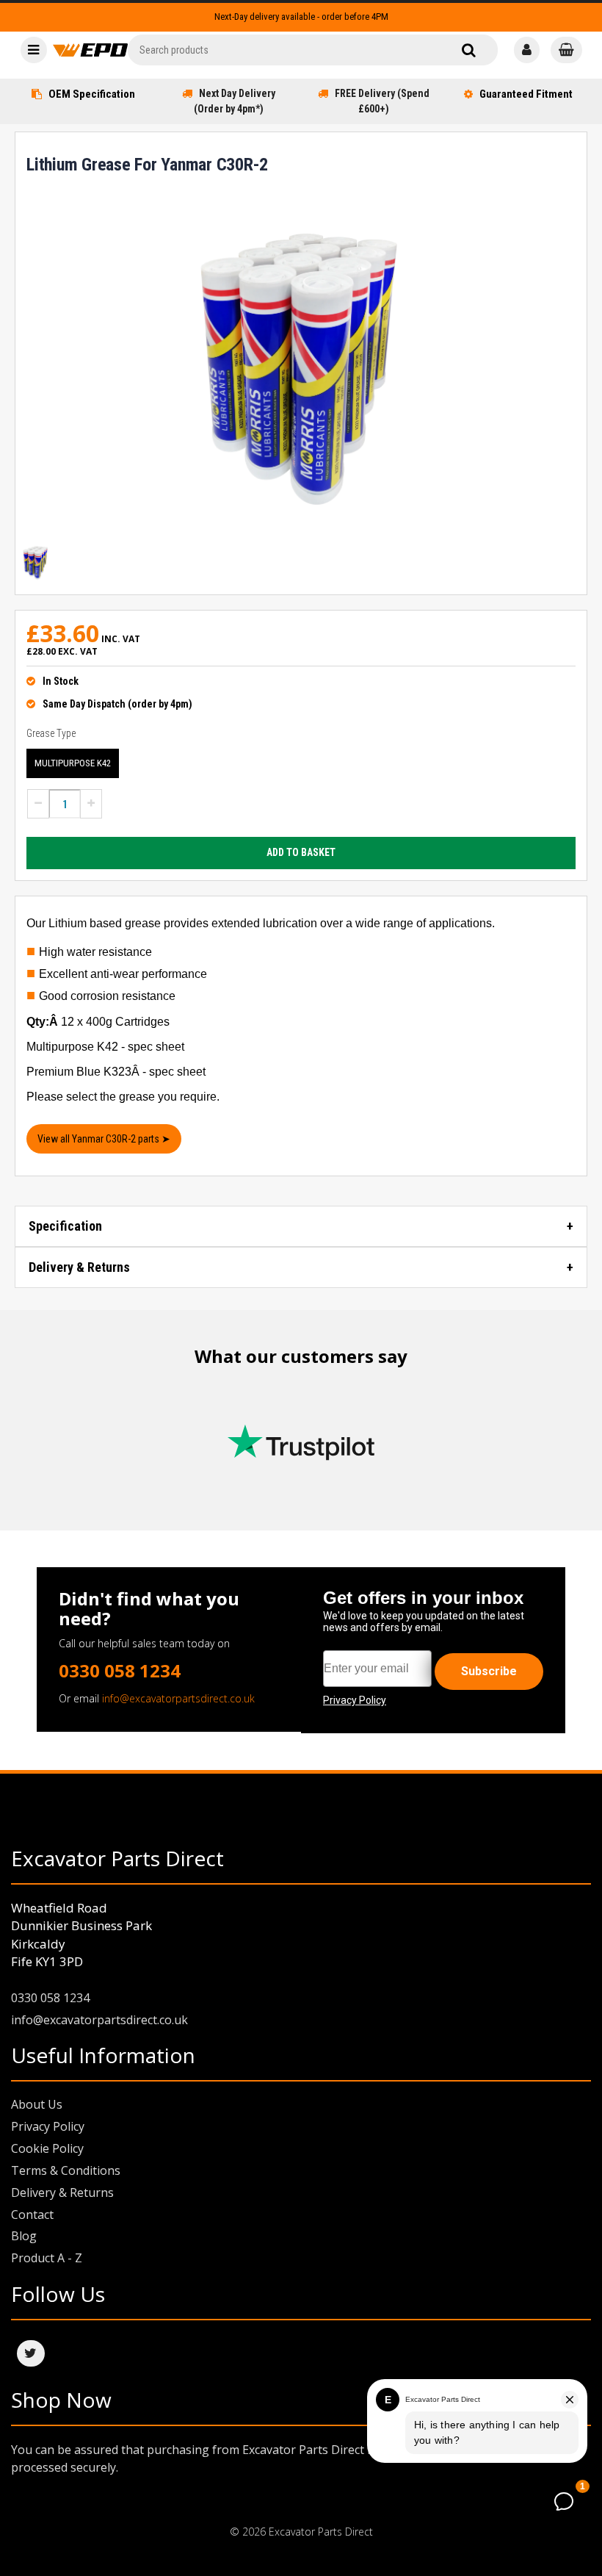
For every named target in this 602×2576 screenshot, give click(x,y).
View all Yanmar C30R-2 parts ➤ (104, 1139)
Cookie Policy (47, 2148)
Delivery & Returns (79, 1267)
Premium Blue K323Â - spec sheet (116, 1072)
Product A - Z (47, 2258)
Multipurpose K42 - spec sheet (105, 1047)
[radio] (73, 763)
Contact (32, 2215)
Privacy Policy (48, 2126)
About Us (37, 2104)
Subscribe (489, 1671)
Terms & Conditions (66, 2170)
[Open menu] (34, 50)
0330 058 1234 (120, 1670)
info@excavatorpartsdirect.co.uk (178, 1698)
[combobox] (313, 50)
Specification (65, 1226)
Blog (24, 2236)
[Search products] (469, 50)
